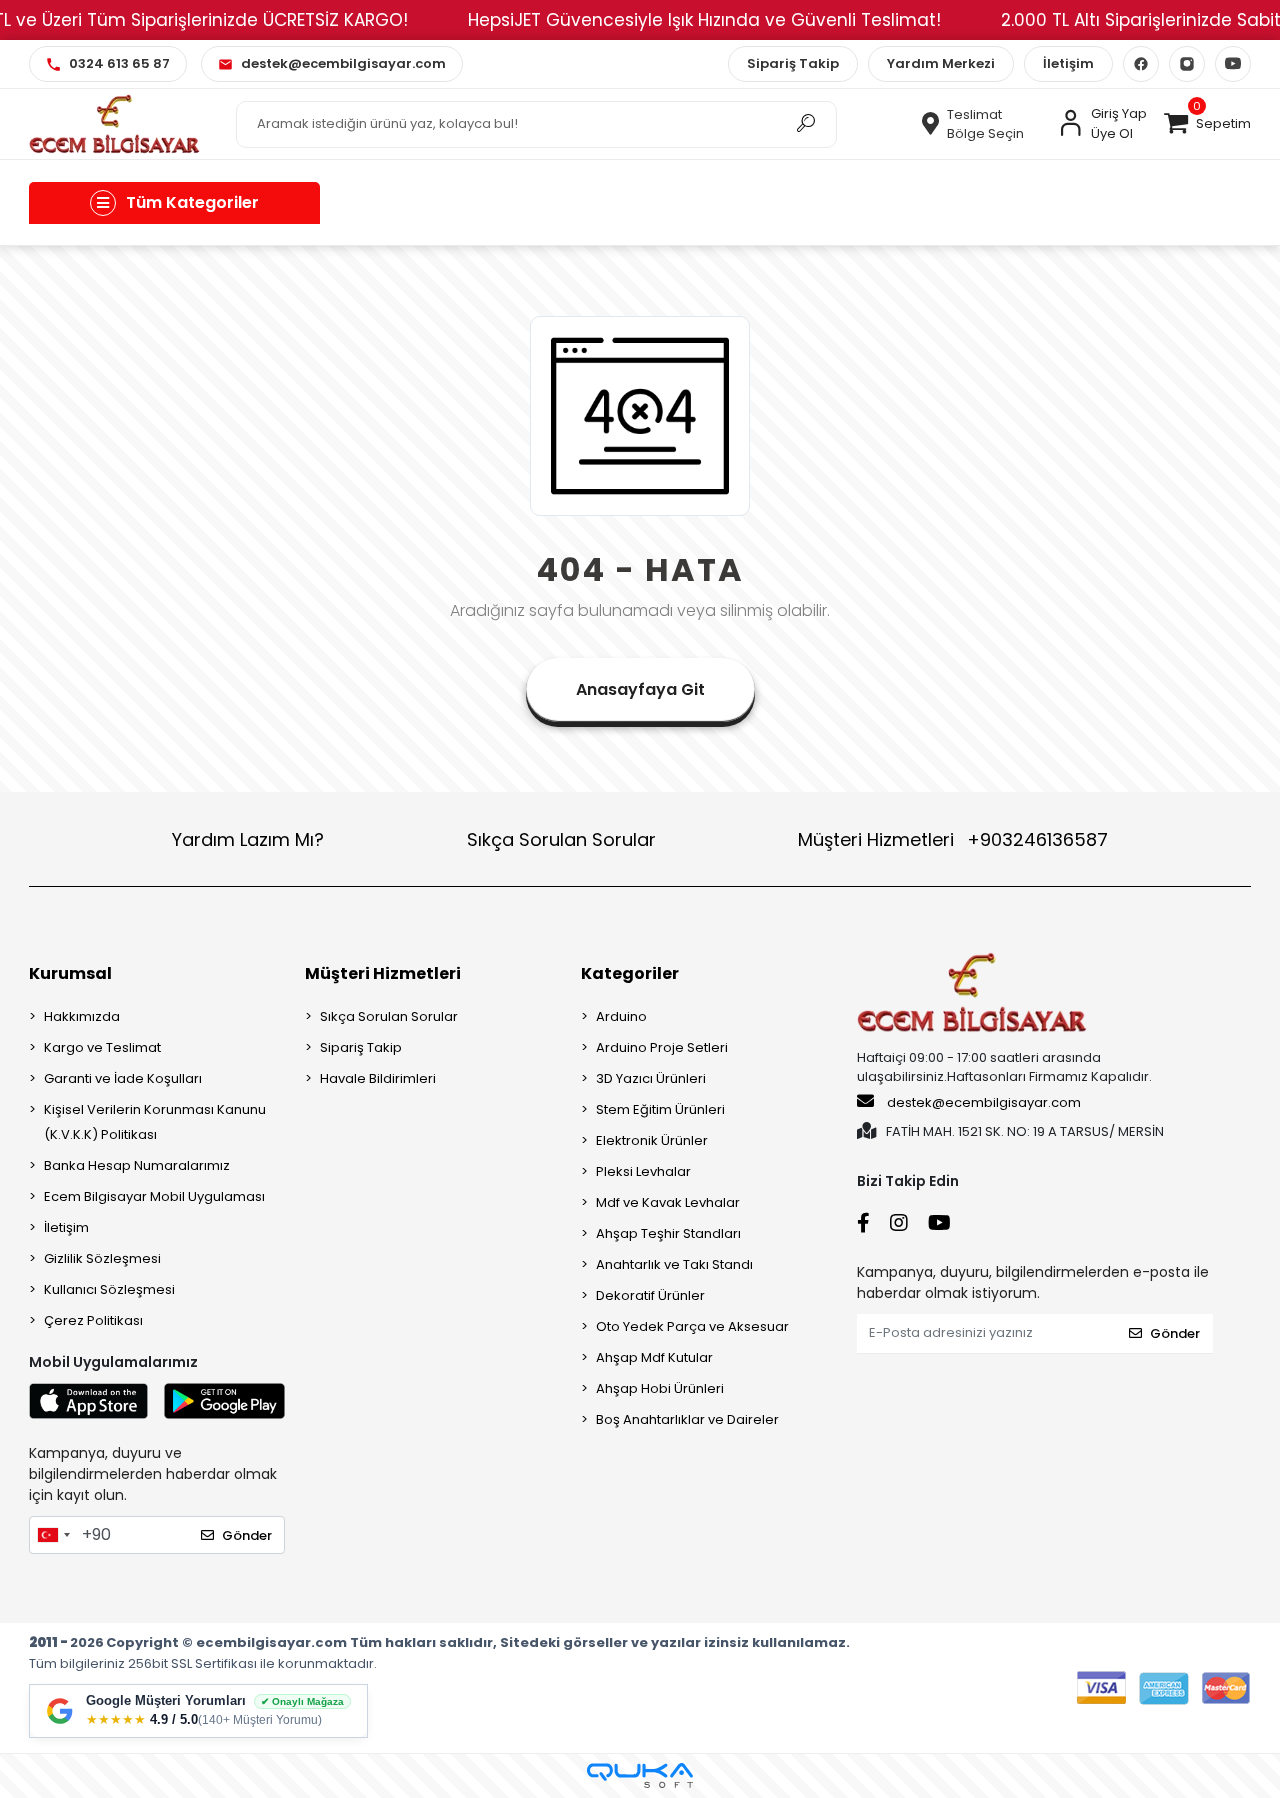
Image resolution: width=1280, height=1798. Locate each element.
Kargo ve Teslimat (102, 1047)
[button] (1206, 124)
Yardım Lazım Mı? (248, 839)
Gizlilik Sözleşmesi (102, 1258)
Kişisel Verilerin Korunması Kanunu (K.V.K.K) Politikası (155, 1122)
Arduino (621, 1016)
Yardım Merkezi (941, 63)
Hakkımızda (82, 1016)
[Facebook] (1141, 64)
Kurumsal (70, 973)
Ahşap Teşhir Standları (668, 1233)
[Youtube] (1233, 64)
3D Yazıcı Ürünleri (651, 1078)
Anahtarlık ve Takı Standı (674, 1264)
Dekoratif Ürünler (650, 1295)
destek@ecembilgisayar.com (984, 1102)
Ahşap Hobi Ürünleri (660, 1388)
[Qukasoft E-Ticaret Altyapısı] (640, 1775)
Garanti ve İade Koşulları (123, 1078)
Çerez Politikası (93, 1320)
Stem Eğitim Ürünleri (660, 1109)
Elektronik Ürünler (652, 1140)
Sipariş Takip (793, 63)
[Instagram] (1187, 64)
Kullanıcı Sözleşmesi (109, 1289)
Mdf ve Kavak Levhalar (668, 1202)
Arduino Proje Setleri (662, 1047)
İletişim (1068, 63)
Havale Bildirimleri (378, 1078)
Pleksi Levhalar (643, 1171)
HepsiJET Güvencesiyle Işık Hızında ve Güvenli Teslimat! (704, 20)
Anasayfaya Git (640, 689)
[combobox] (53, 1535)
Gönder (247, 1535)
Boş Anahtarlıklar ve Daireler (687, 1419)
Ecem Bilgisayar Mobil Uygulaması (154, 1196)
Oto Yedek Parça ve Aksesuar (692, 1326)
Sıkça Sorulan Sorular (561, 839)
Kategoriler (630, 973)
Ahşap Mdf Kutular (654, 1357)
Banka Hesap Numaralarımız (137, 1165)
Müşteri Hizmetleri (953, 839)
